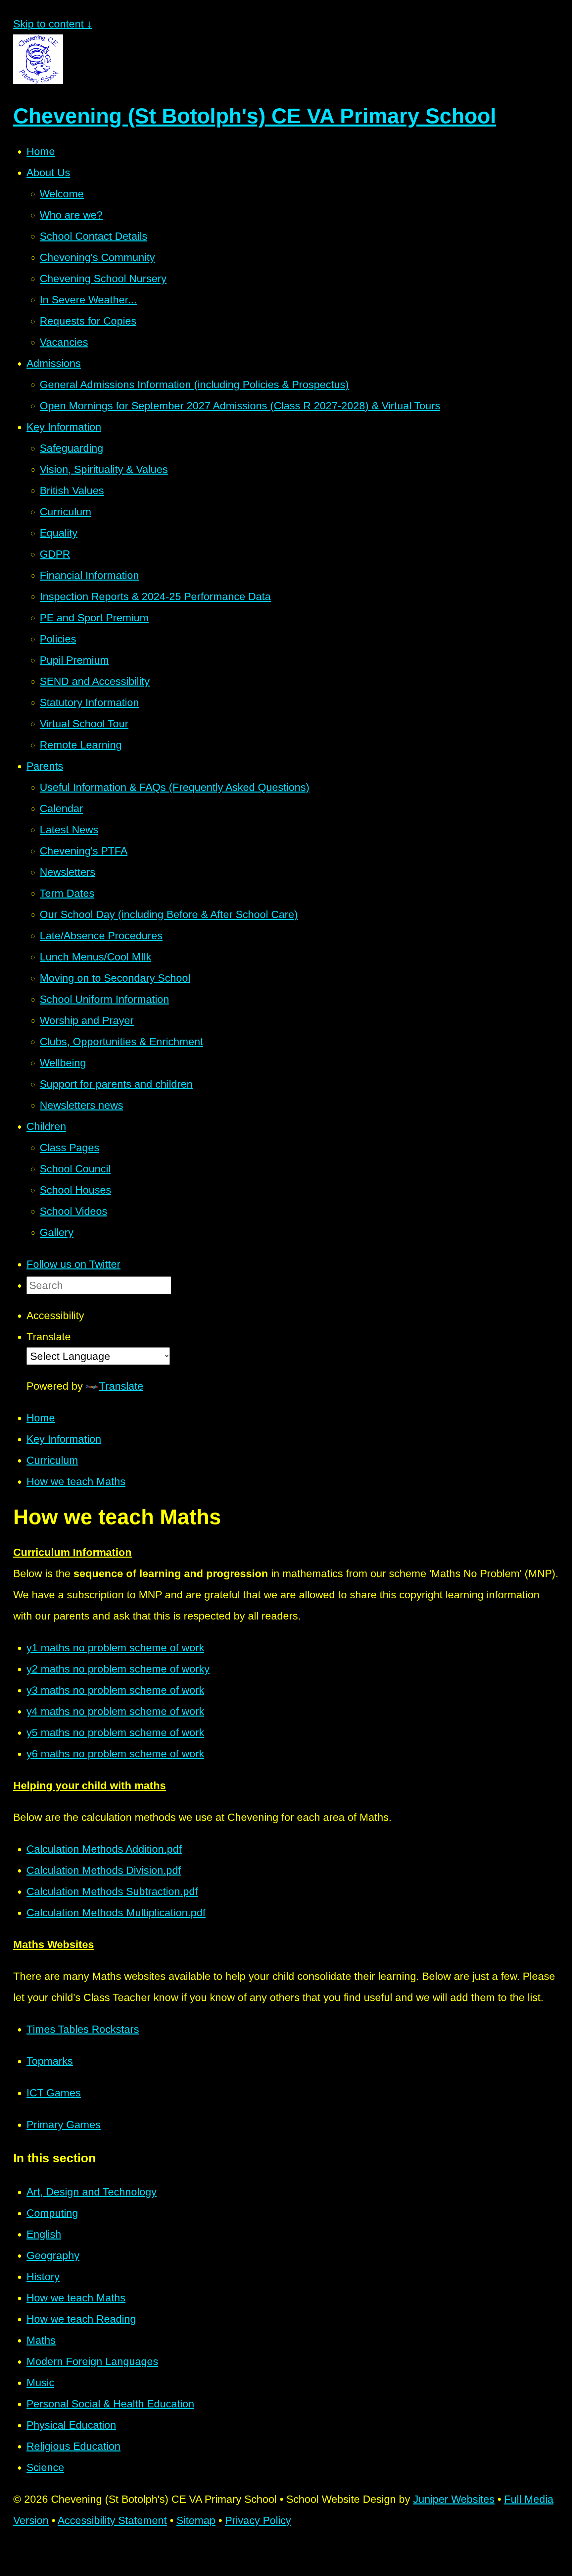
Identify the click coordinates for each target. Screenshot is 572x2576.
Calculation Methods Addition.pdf (104, 1849)
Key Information (64, 1439)
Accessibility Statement (112, 2520)
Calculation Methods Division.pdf (104, 1870)
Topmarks (50, 2061)
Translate (121, 1386)
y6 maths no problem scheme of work (115, 1754)
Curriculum (52, 1460)
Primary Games (64, 2125)
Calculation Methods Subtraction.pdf (112, 1891)
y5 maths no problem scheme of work (115, 1732)
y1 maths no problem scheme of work (115, 1648)
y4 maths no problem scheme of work (115, 1711)
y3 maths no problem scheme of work (115, 1690)
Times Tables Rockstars (83, 2029)
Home (41, 1418)
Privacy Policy (258, 2520)
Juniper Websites (454, 2499)
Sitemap (196, 2520)
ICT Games (54, 2093)
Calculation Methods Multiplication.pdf (116, 1913)
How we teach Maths (76, 1481)
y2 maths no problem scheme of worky (118, 1669)
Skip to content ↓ (53, 24)
